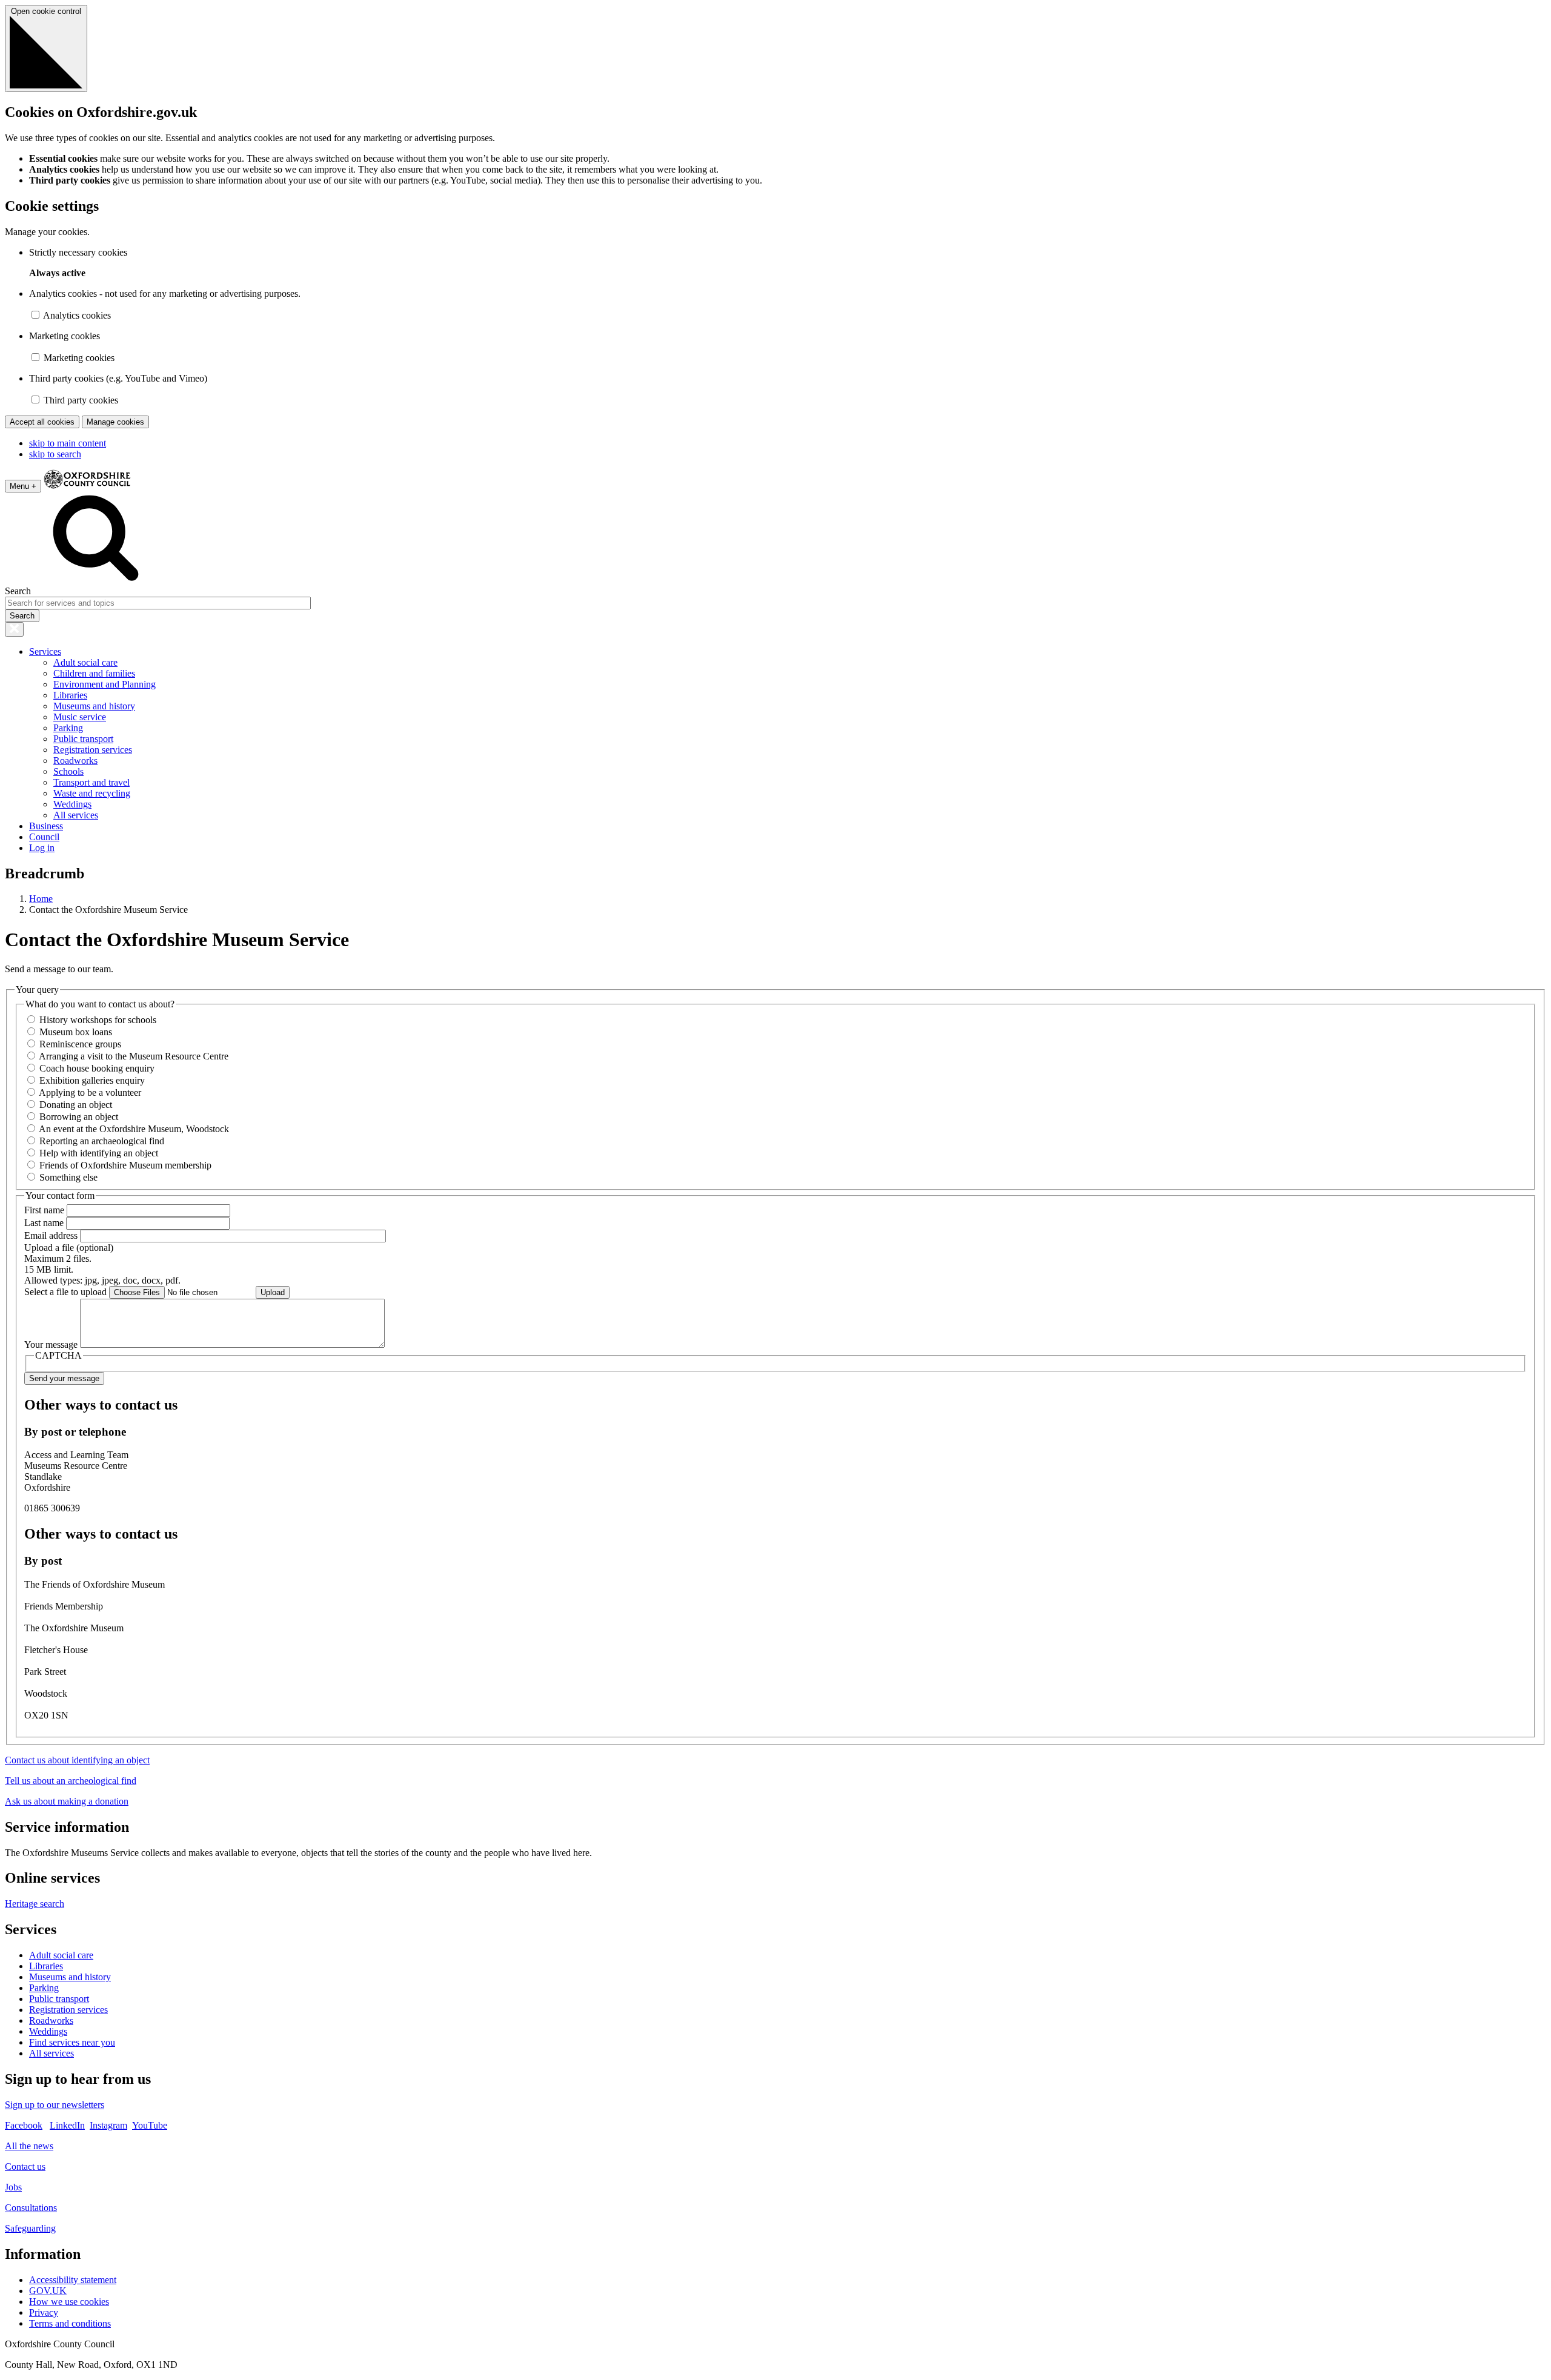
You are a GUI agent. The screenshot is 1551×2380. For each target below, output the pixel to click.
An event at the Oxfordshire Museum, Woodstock (134, 1129)
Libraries (70, 695)
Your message (51, 1344)
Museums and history (94, 706)
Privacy (44, 2312)
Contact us (25, 2166)
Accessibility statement (73, 2280)
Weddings (72, 804)
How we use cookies (69, 2302)
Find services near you (72, 2042)
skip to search (55, 454)
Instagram (108, 2125)
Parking (68, 728)
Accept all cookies (42, 422)
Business (46, 826)
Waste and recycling (92, 793)
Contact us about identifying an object (77, 1760)
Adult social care (85, 662)
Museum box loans (76, 1032)
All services (76, 815)
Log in (42, 848)
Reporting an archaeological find (102, 1141)
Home (41, 899)
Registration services (93, 750)
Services (45, 651)
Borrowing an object (79, 1117)
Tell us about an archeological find (71, 1781)
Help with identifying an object (99, 1153)
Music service (80, 717)
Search (18, 591)
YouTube (150, 2125)
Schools (68, 771)
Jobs (13, 2187)
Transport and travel (91, 782)
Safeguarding (30, 2228)
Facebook (24, 2125)
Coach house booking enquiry (97, 1068)
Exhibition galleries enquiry (92, 1080)
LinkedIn (67, 2125)
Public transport (83, 739)
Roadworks (75, 761)
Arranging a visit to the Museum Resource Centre (134, 1056)
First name (44, 1210)
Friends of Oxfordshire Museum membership (125, 1165)
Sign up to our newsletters (55, 2105)
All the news (29, 2146)
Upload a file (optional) (69, 1248)
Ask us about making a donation (67, 1801)
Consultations (31, 2208)
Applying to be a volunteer (90, 1092)
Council (44, 837)
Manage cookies (115, 422)
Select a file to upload (65, 1292)
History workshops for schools (98, 1020)
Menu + (23, 486)
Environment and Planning (105, 684)
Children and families (94, 673)
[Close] (14, 629)
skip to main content (68, 443)
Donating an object (76, 1105)
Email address (51, 1235)
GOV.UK (48, 2291)
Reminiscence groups (80, 1044)
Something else (68, 1177)
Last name (44, 1223)
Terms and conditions (70, 2323)
